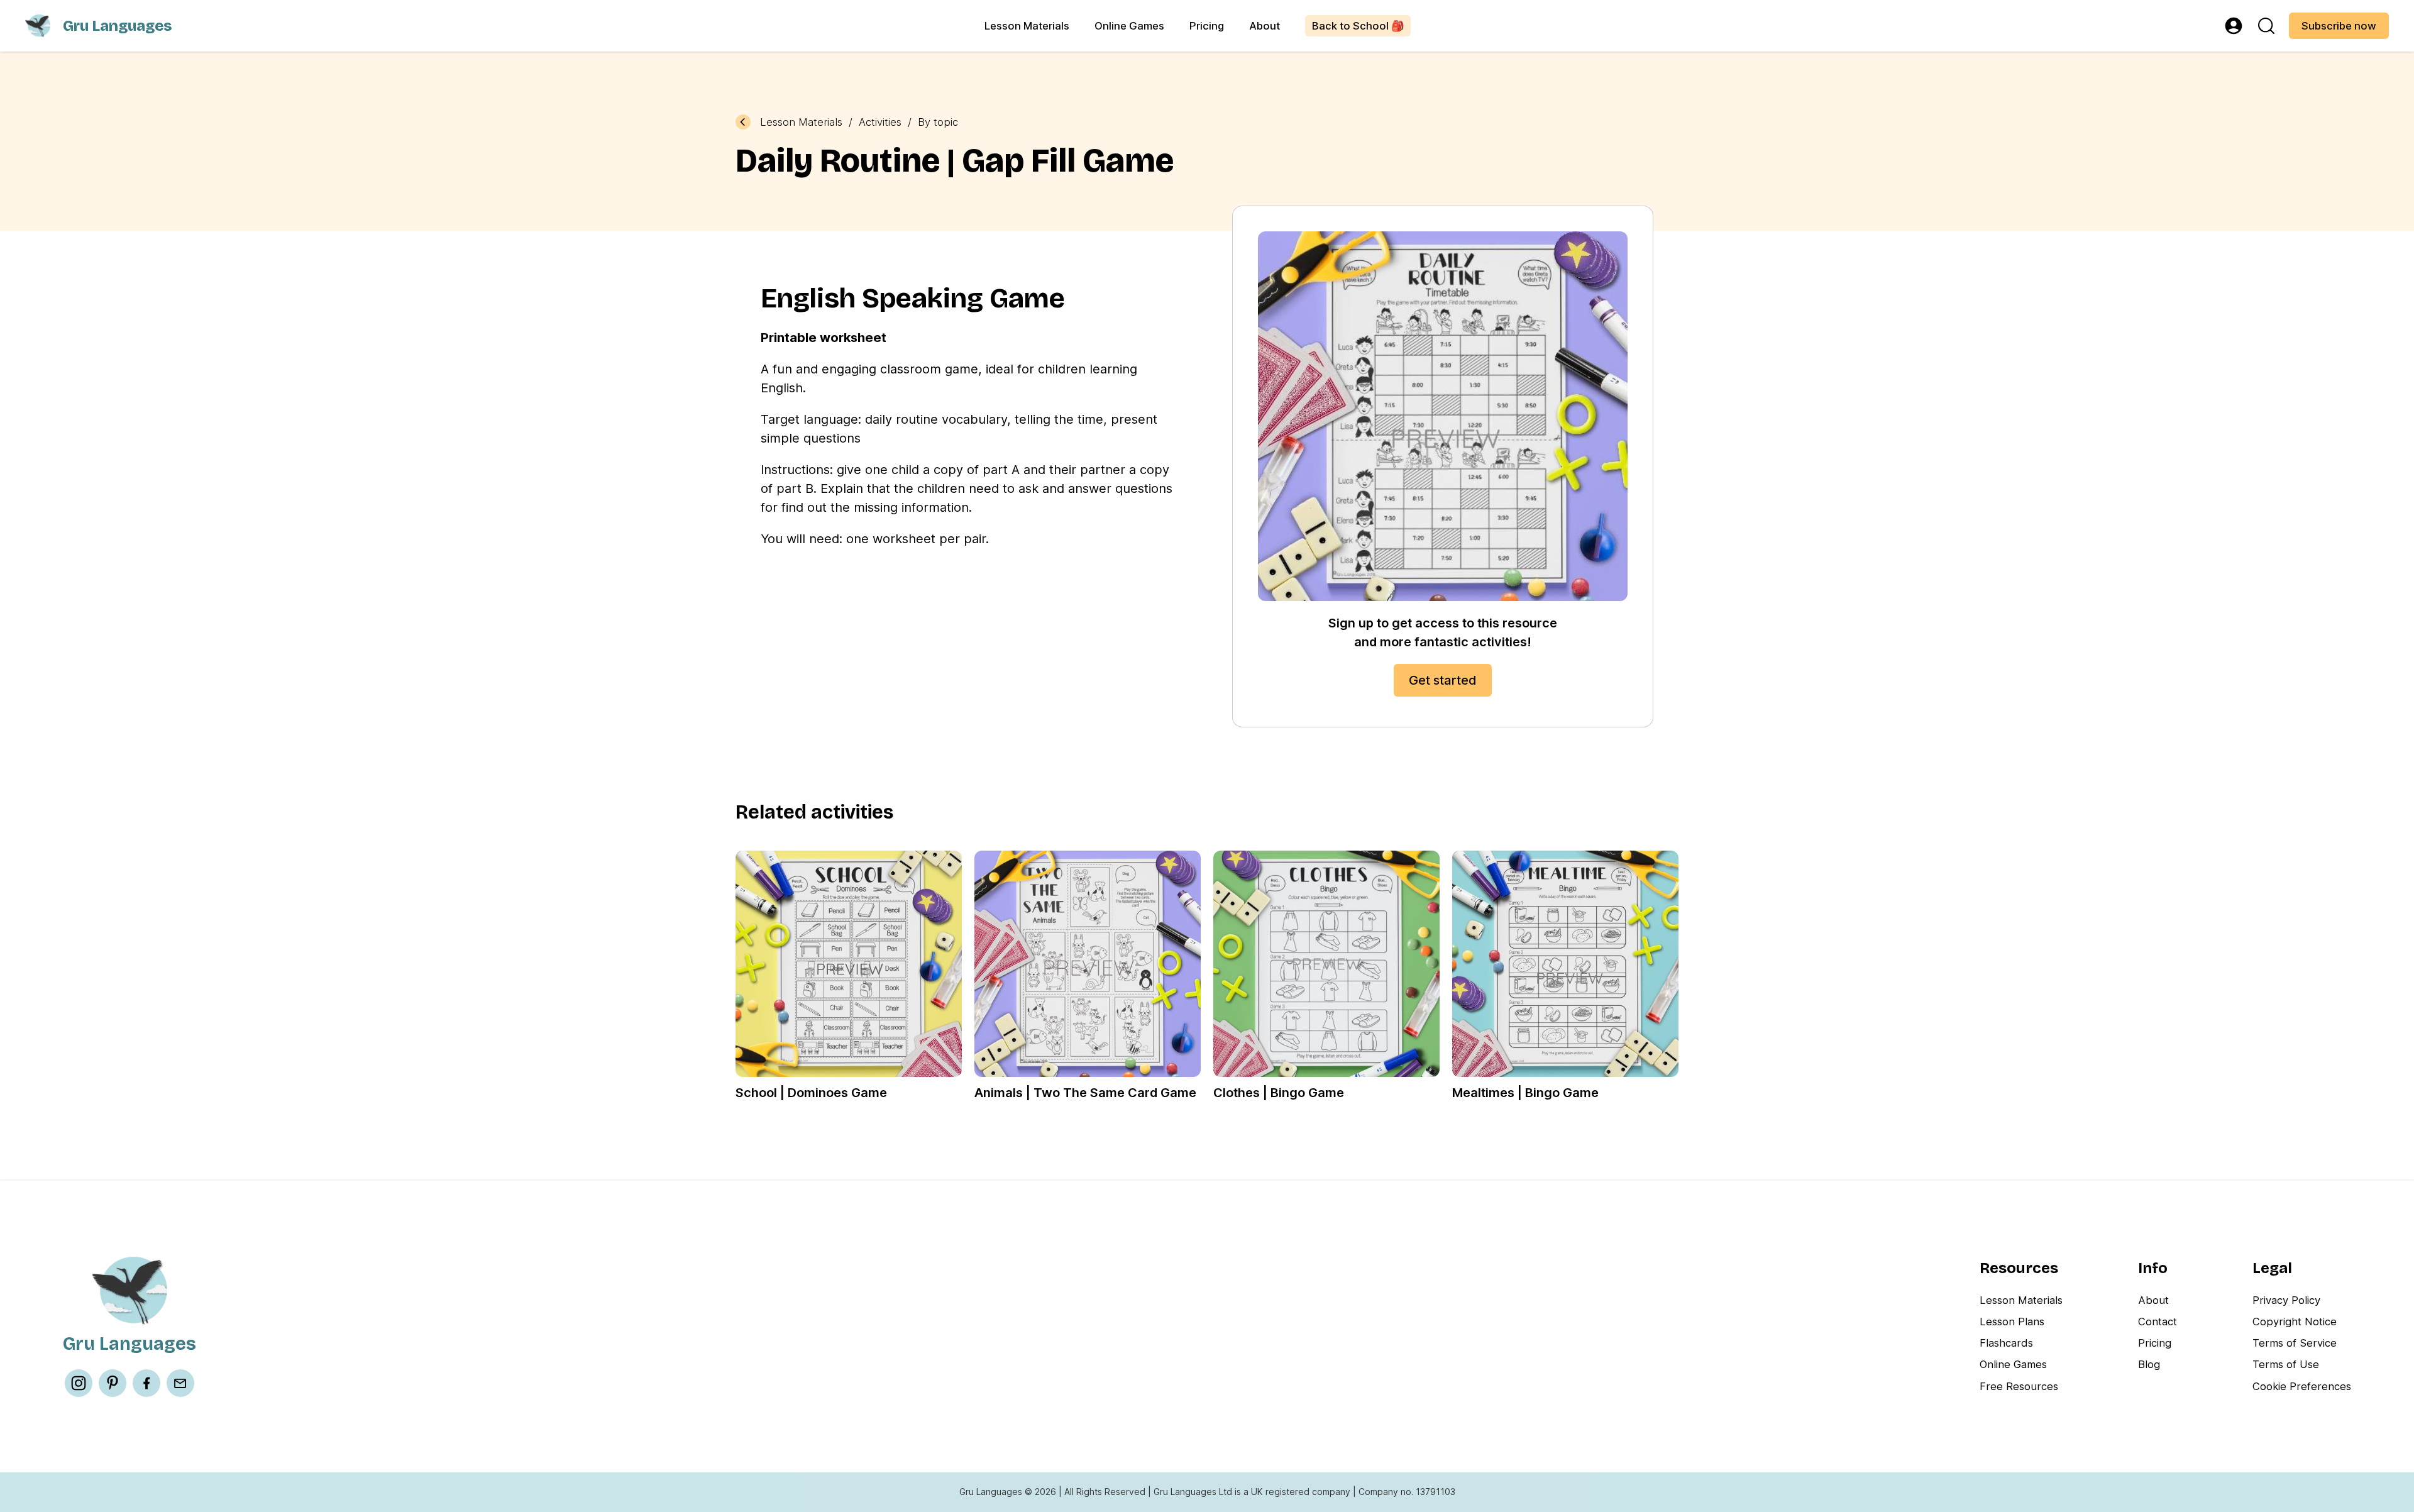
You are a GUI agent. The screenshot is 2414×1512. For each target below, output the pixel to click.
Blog (2149, 1364)
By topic (938, 122)
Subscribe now (2339, 26)
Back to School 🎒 (1358, 26)
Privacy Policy (2286, 1300)
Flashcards (2006, 1343)
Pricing (1207, 26)
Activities (880, 122)
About (1265, 26)
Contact (2158, 1322)
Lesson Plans (2012, 1322)
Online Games (1129, 26)
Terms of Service (2295, 1343)
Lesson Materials (1027, 26)
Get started (1443, 680)
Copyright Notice (2295, 1322)
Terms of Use (2286, 1364)
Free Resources (2019, 1386)
